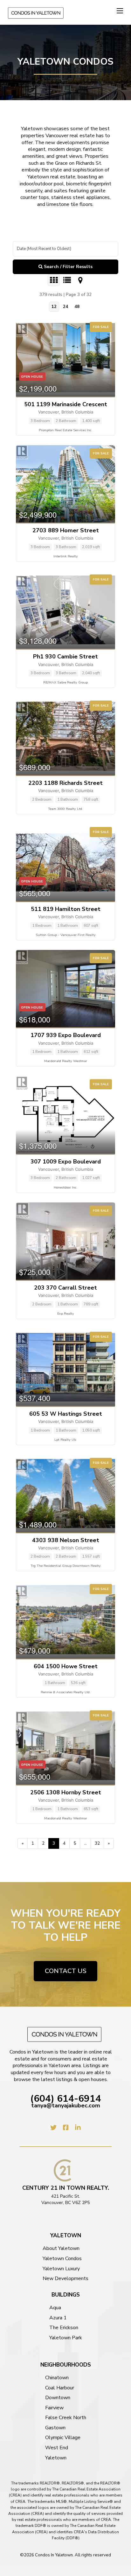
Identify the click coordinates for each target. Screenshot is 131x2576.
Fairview (54, 2408)
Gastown (55, 2428)
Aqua (55, 2308)
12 (54, 307)
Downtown (58, 2398)
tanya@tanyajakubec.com (66, 2106)
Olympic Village (63, 2438)
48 (77, 307)
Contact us (66, 1971)
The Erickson (64, 2328)
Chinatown (57, 2378)
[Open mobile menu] (120, 11)
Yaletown (56, 2458)
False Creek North (66, 2418)
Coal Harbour (60, 2388)
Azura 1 (58, 2318)
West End (57, 2448)
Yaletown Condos (62, 2259)
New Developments (65, 2279)
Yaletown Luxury (61, 2269)
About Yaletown (61, 2249)
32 (97, 1843)
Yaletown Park (66, 2338)
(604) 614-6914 (66, 2099)
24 (65, 307)
